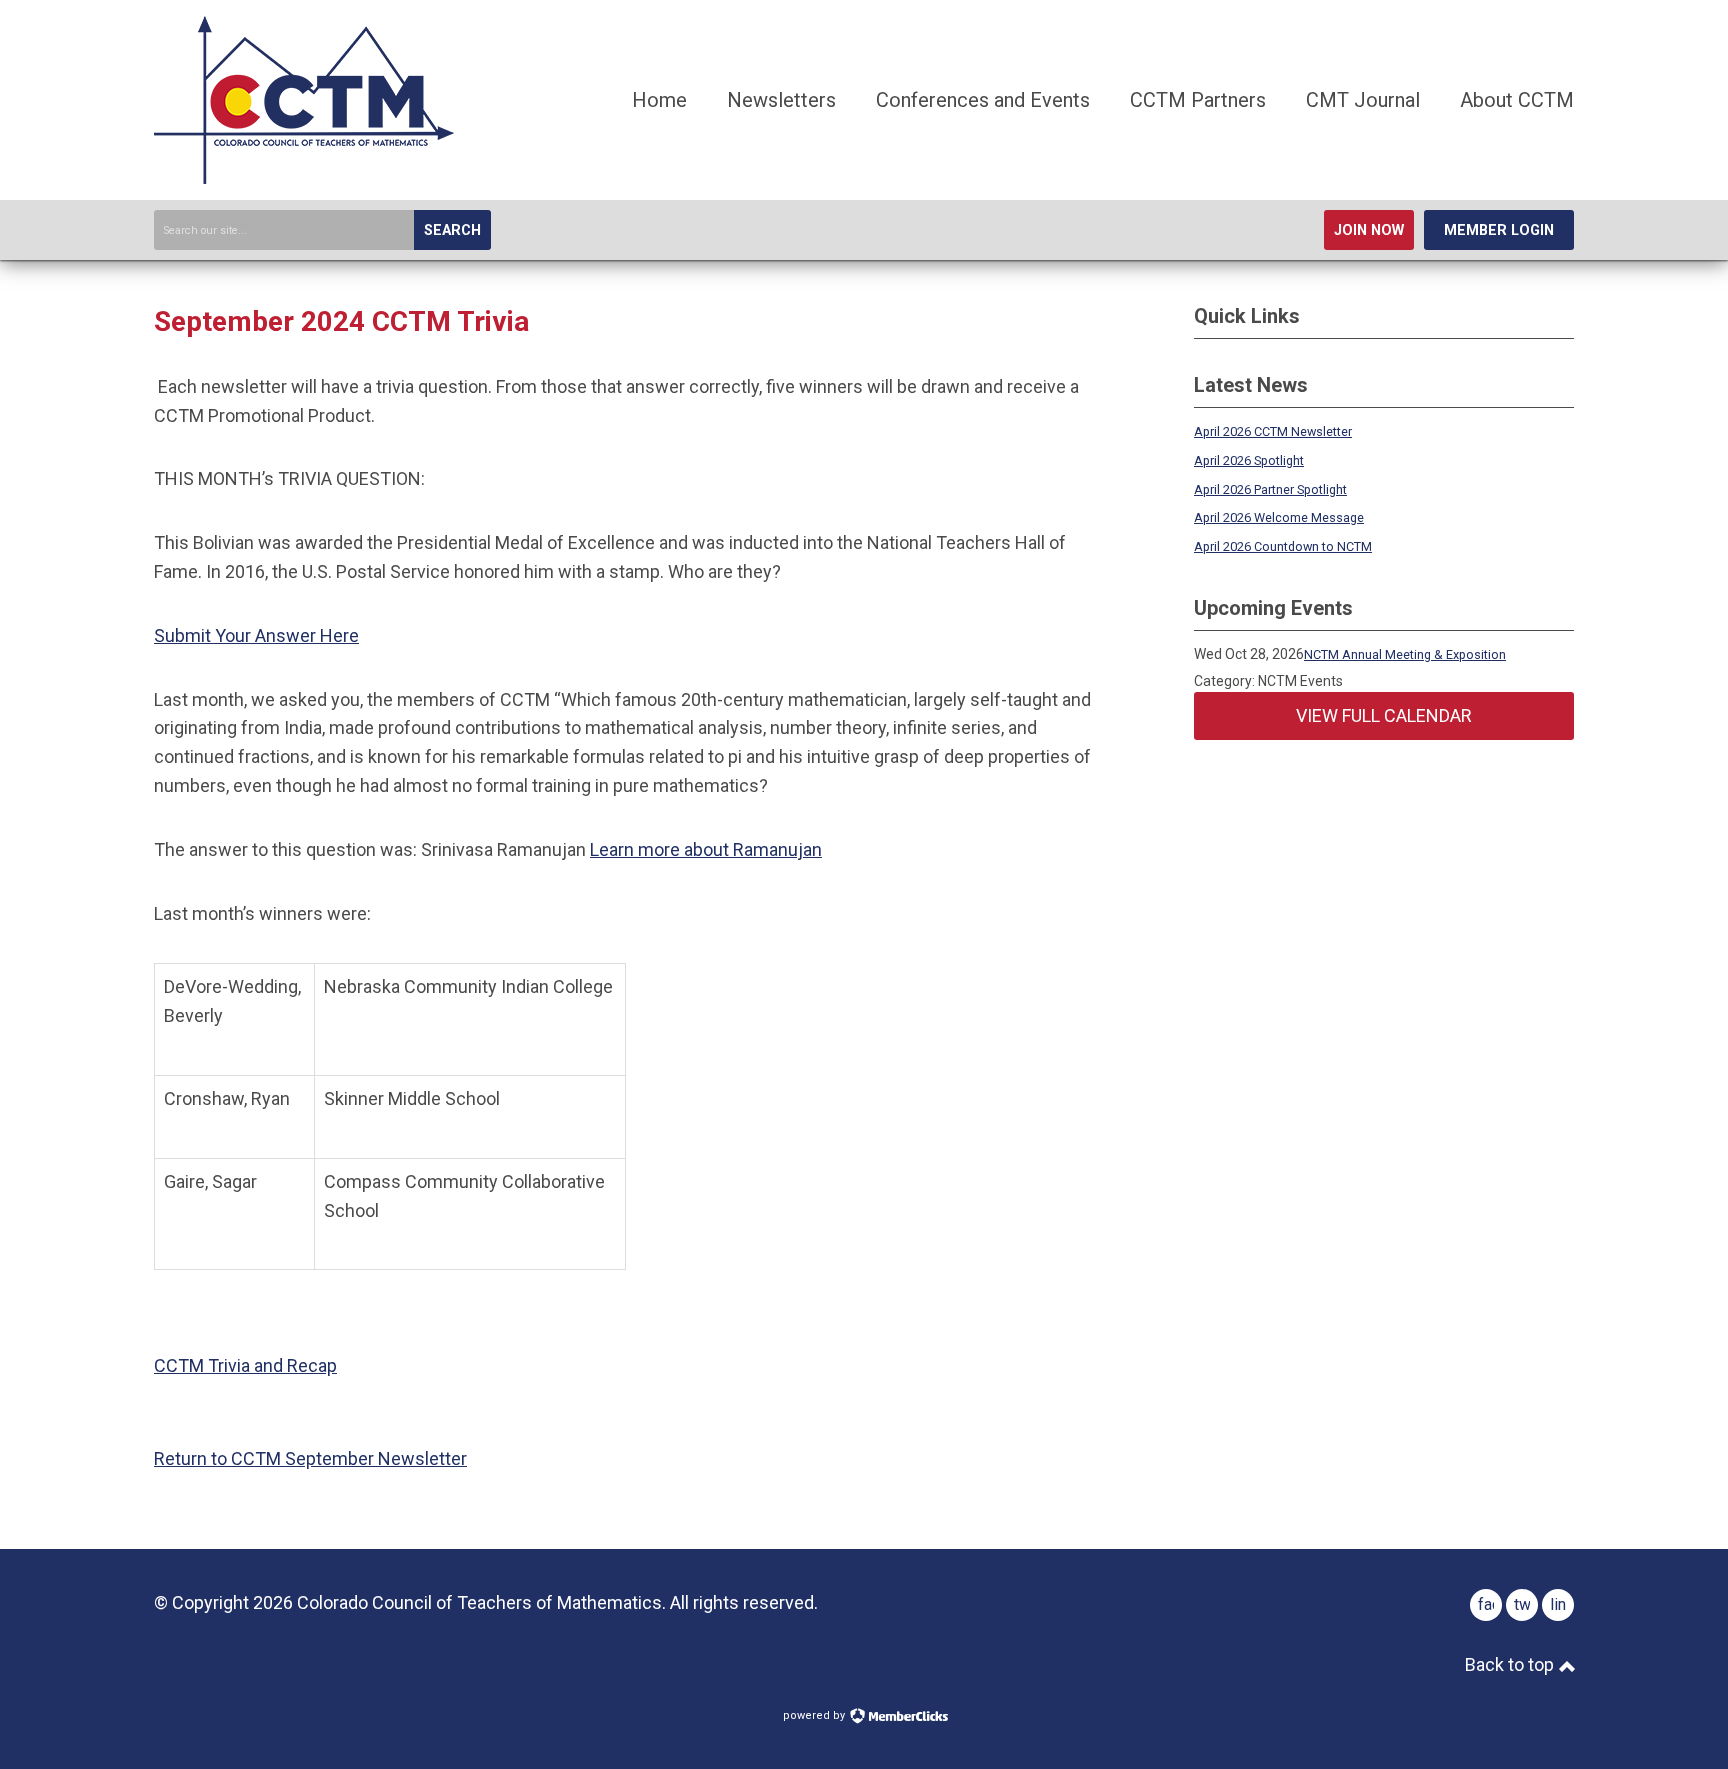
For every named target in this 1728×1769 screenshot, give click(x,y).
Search (452, 230)
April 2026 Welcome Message (1279, 517)
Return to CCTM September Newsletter (310, 1458)
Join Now (1369, 230)
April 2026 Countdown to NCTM (1283, 546)
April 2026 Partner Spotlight (1270, 489)
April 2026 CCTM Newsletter (1273, 431)
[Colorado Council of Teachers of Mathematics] (304, 177)
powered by (815, 1715)
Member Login (1499, 230)
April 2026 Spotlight (1249, 460)
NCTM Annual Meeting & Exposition (1405, 654)
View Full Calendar (1384, 715)
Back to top (1511, 1664)
